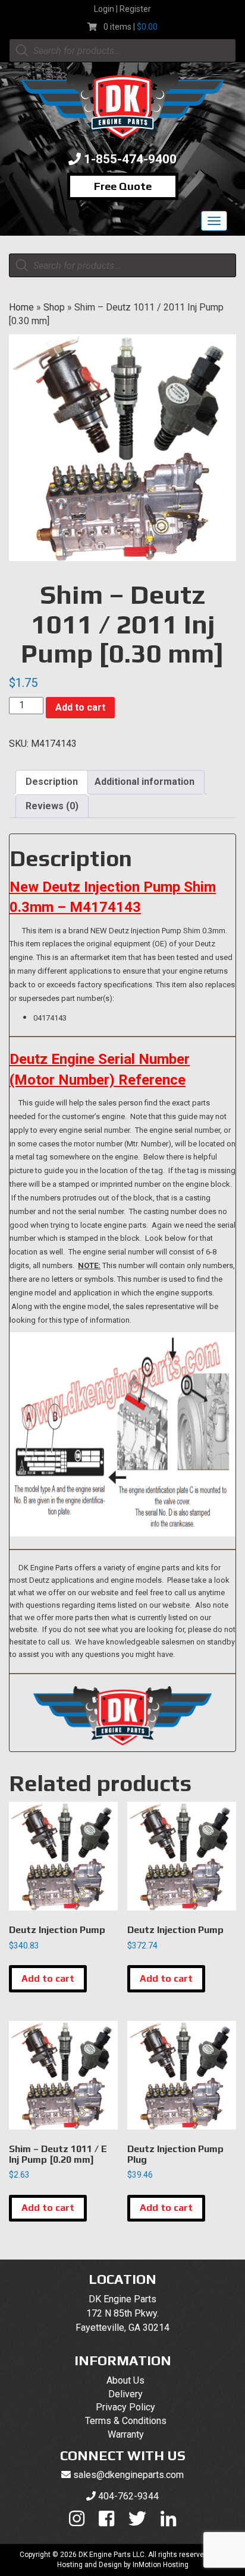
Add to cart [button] (48, 1978)
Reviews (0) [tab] (52, 806)
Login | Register (122, 9)
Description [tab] (52, 782)
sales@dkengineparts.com (128, 2475)
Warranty (126, 2434)
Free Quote (123, 186)
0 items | (131, 27)
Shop (54, 307)
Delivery (125, 2394)
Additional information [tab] (145, 782)
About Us (125, 2380)
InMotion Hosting (161, 2565)
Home (21, 307)
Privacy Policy (125, 2407)
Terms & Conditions (126, 2421)
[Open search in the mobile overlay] (122, 50)
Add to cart (80, 707)
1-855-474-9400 (130, 159)
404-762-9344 (128, 2496)
